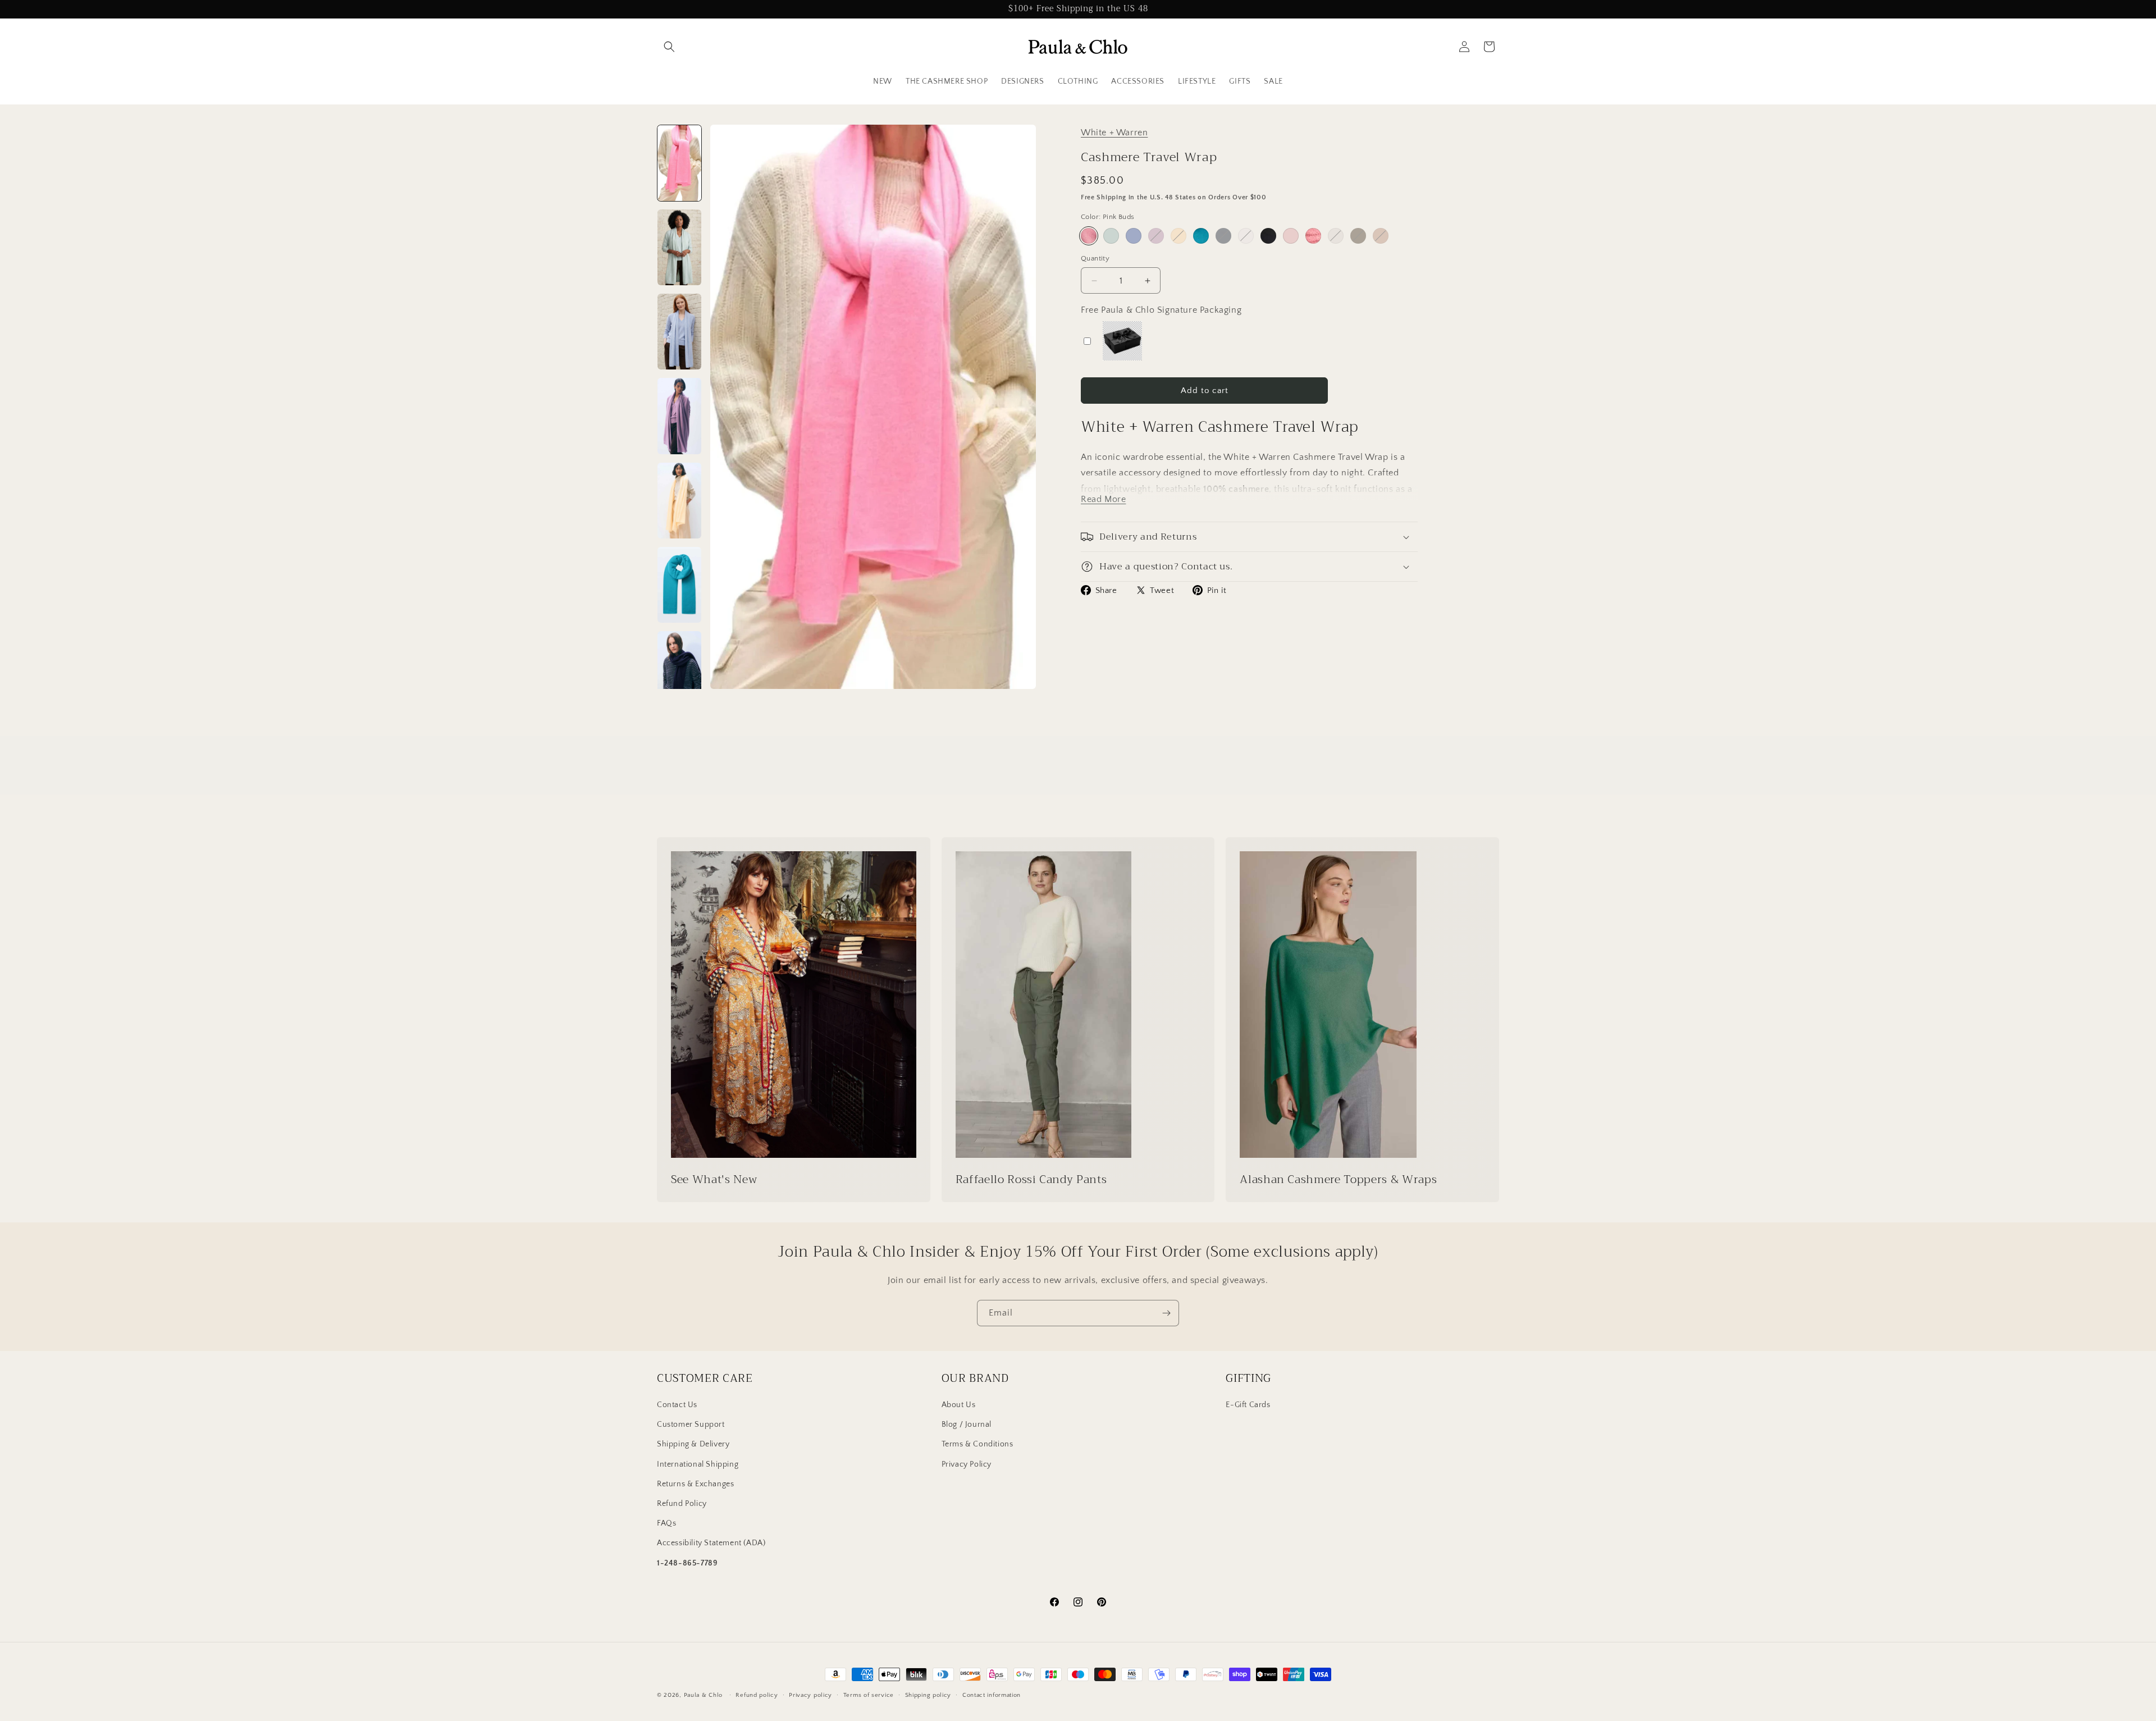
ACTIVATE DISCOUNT (1154, 929)
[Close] (1216, 779)
